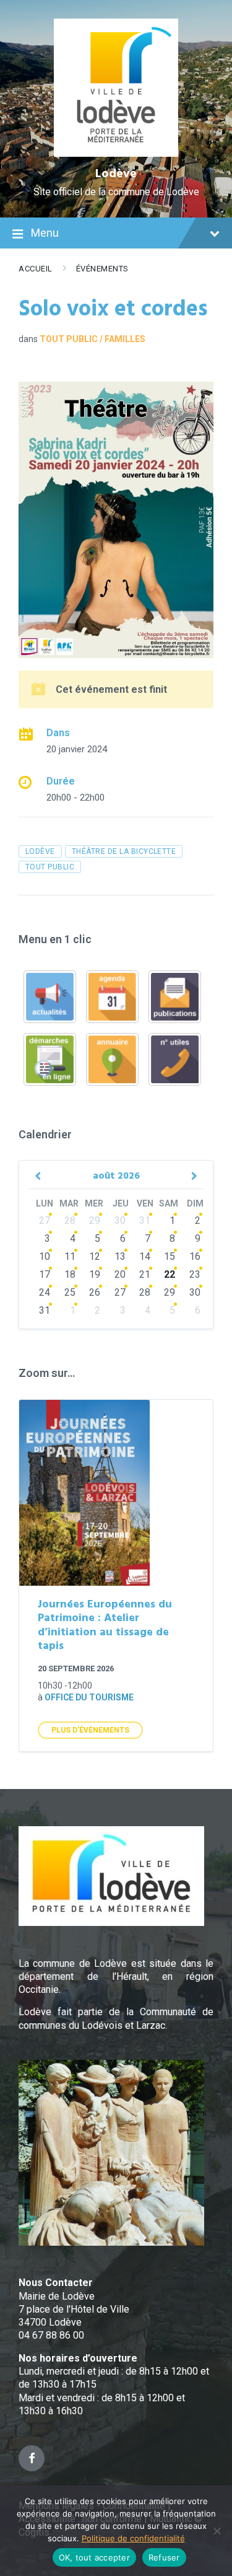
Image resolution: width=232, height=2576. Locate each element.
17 (45, 1274)
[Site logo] (116, 153)
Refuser (164, 2557)
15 (170, 1256)
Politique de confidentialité (133, 2538)
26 (95, 1292)
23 (195, 1274)
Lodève (116, 174)
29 (95, 1220)
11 (70, 1256)
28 (70, 1220)
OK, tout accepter (94, 2557)
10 (45, 1256)
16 (195, 1256)
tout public (50, 867)
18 (70, 1274)
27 (45, 1220)
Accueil (36, 269)
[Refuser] (217, 2531)
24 (45, 1292)
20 (120, 1274)
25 (70, 1292)
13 (120, 1256)
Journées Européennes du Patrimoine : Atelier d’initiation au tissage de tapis (105, 1626)
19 (95, 1274)
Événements (102, 269)
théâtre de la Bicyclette (124, 851)
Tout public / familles (92, 339)
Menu (45, 233)
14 (145, 1256)
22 (170, 1274)
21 (145, 1274)
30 (120, 1220)
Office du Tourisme (89, 1697)
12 (95, 1256)
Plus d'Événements (90, 1730)
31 (145, 1220)
